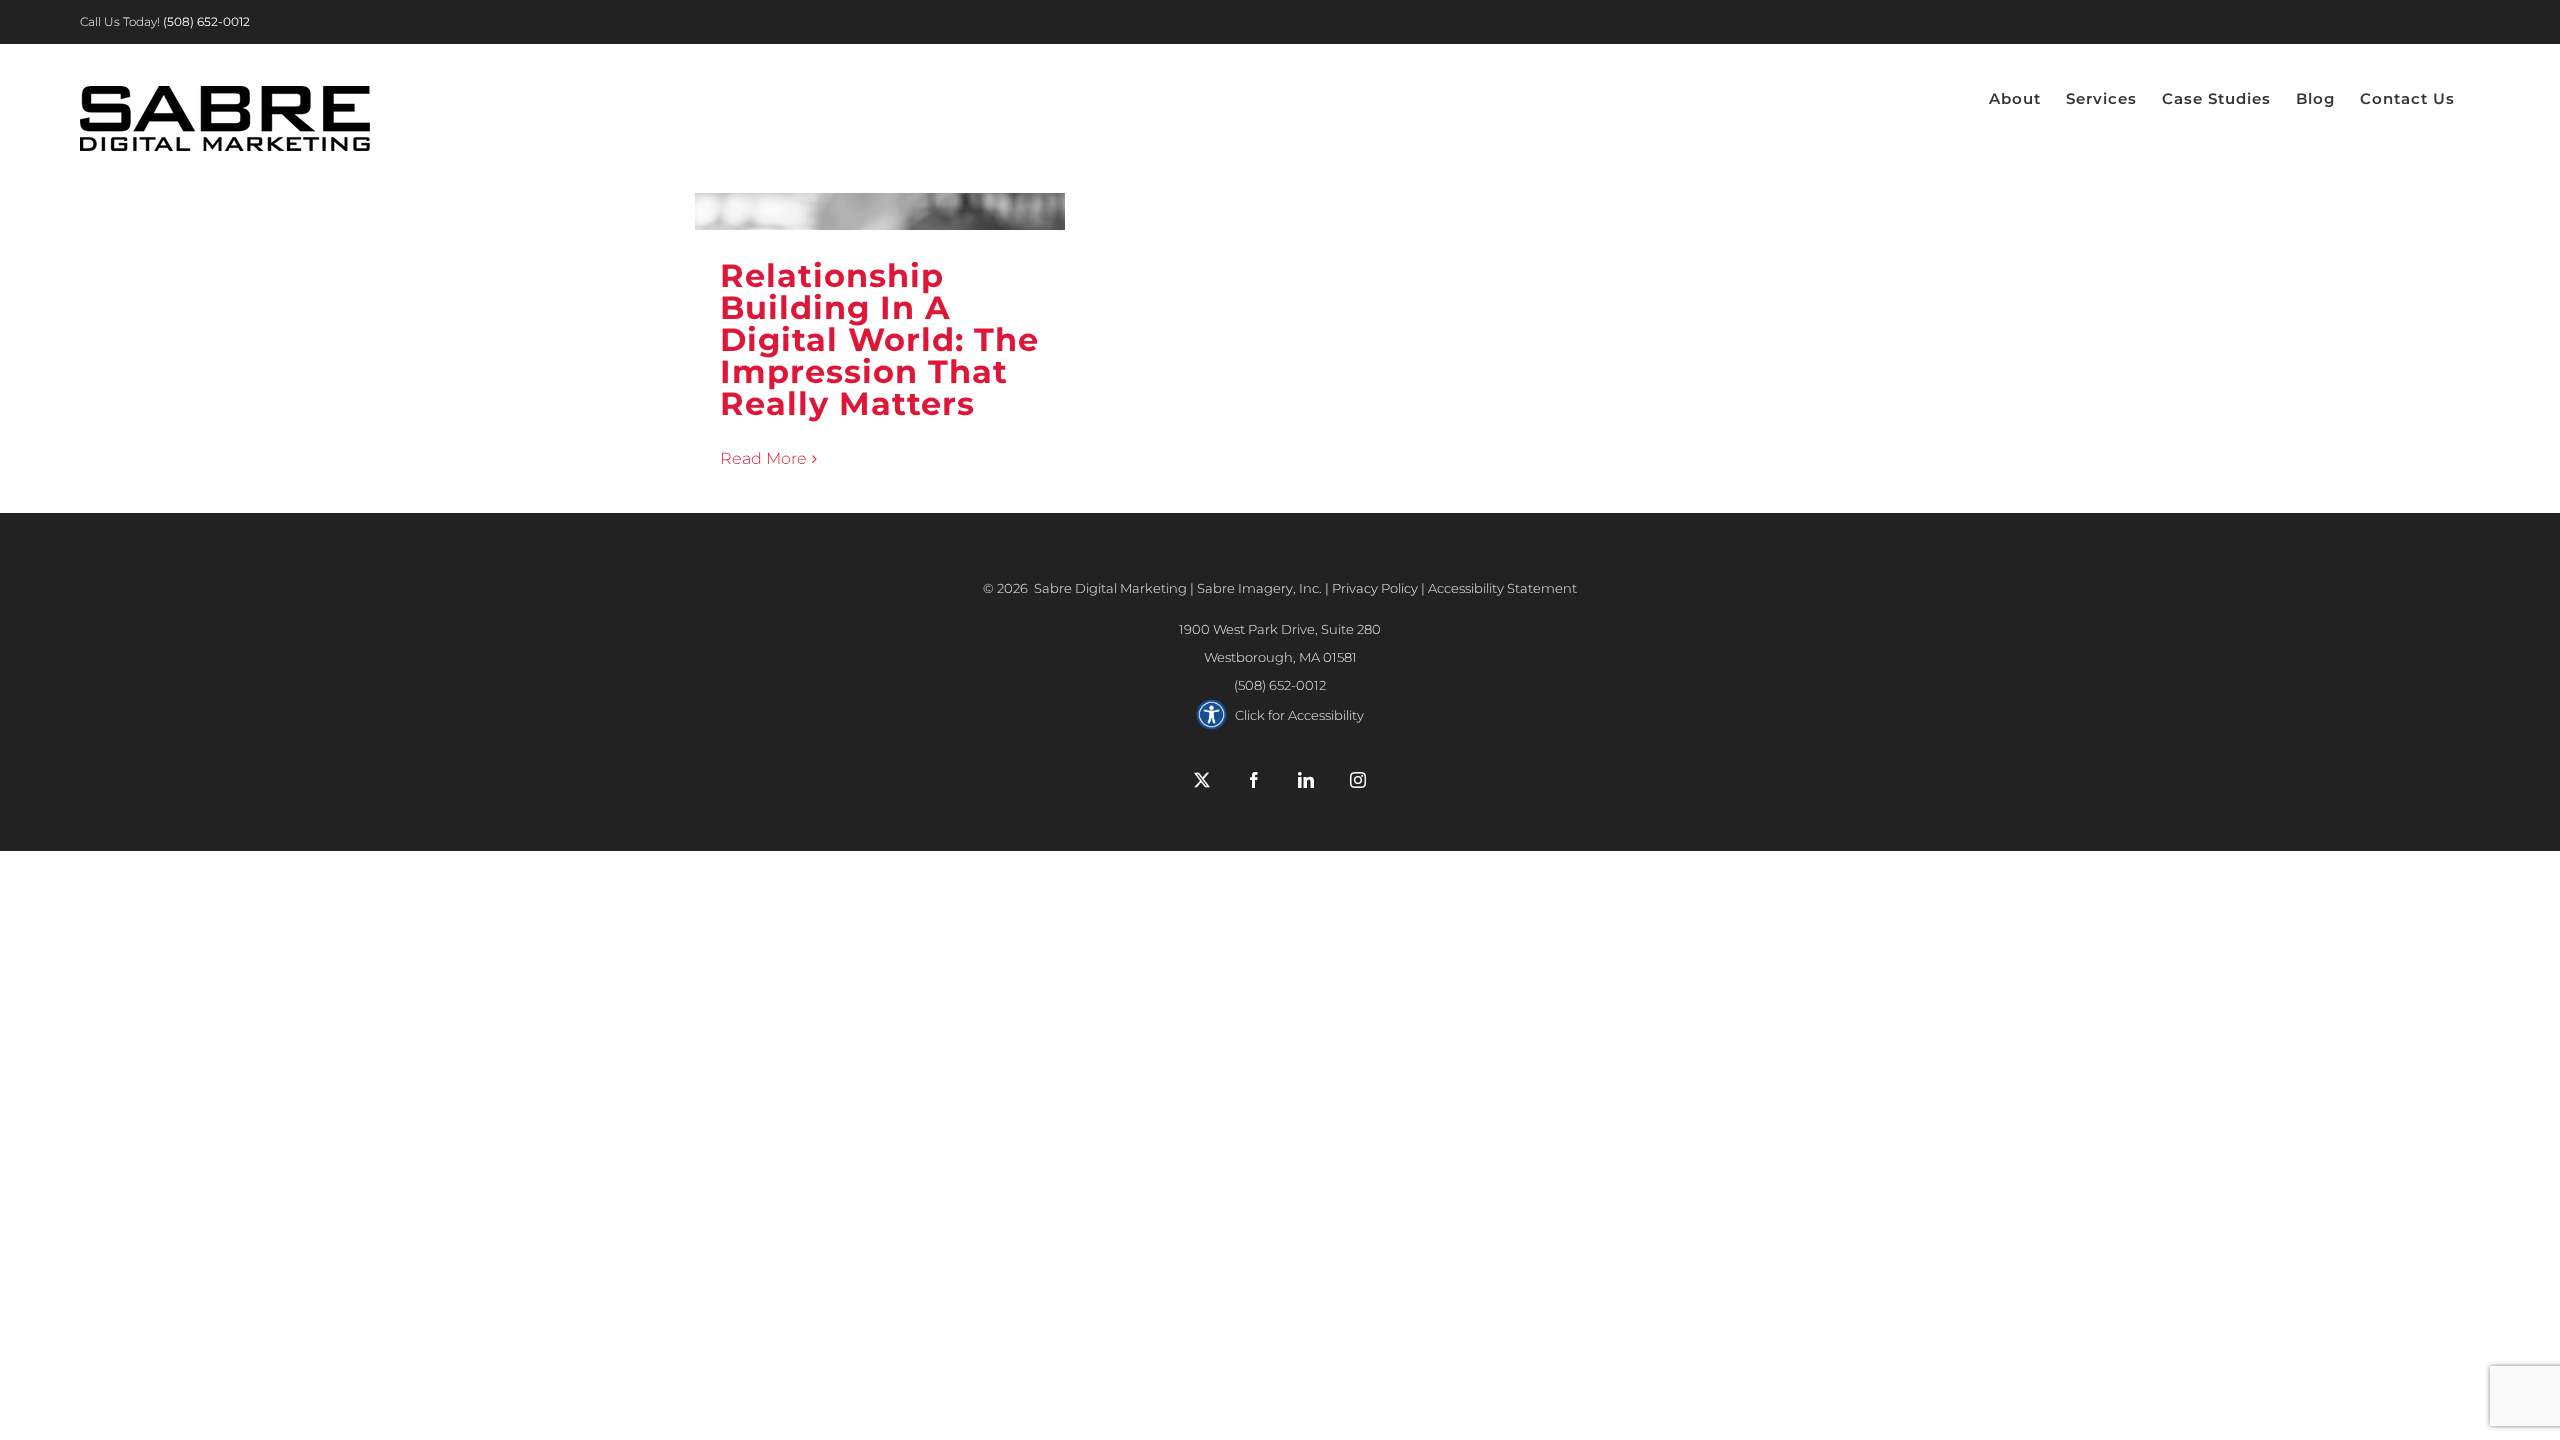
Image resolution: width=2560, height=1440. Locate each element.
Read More (763, 458)
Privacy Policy (1375, 588)
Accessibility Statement (1502, 588)
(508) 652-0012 (1280, 685)
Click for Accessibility (1299, 715)
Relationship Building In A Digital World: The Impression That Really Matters (879, 339)
